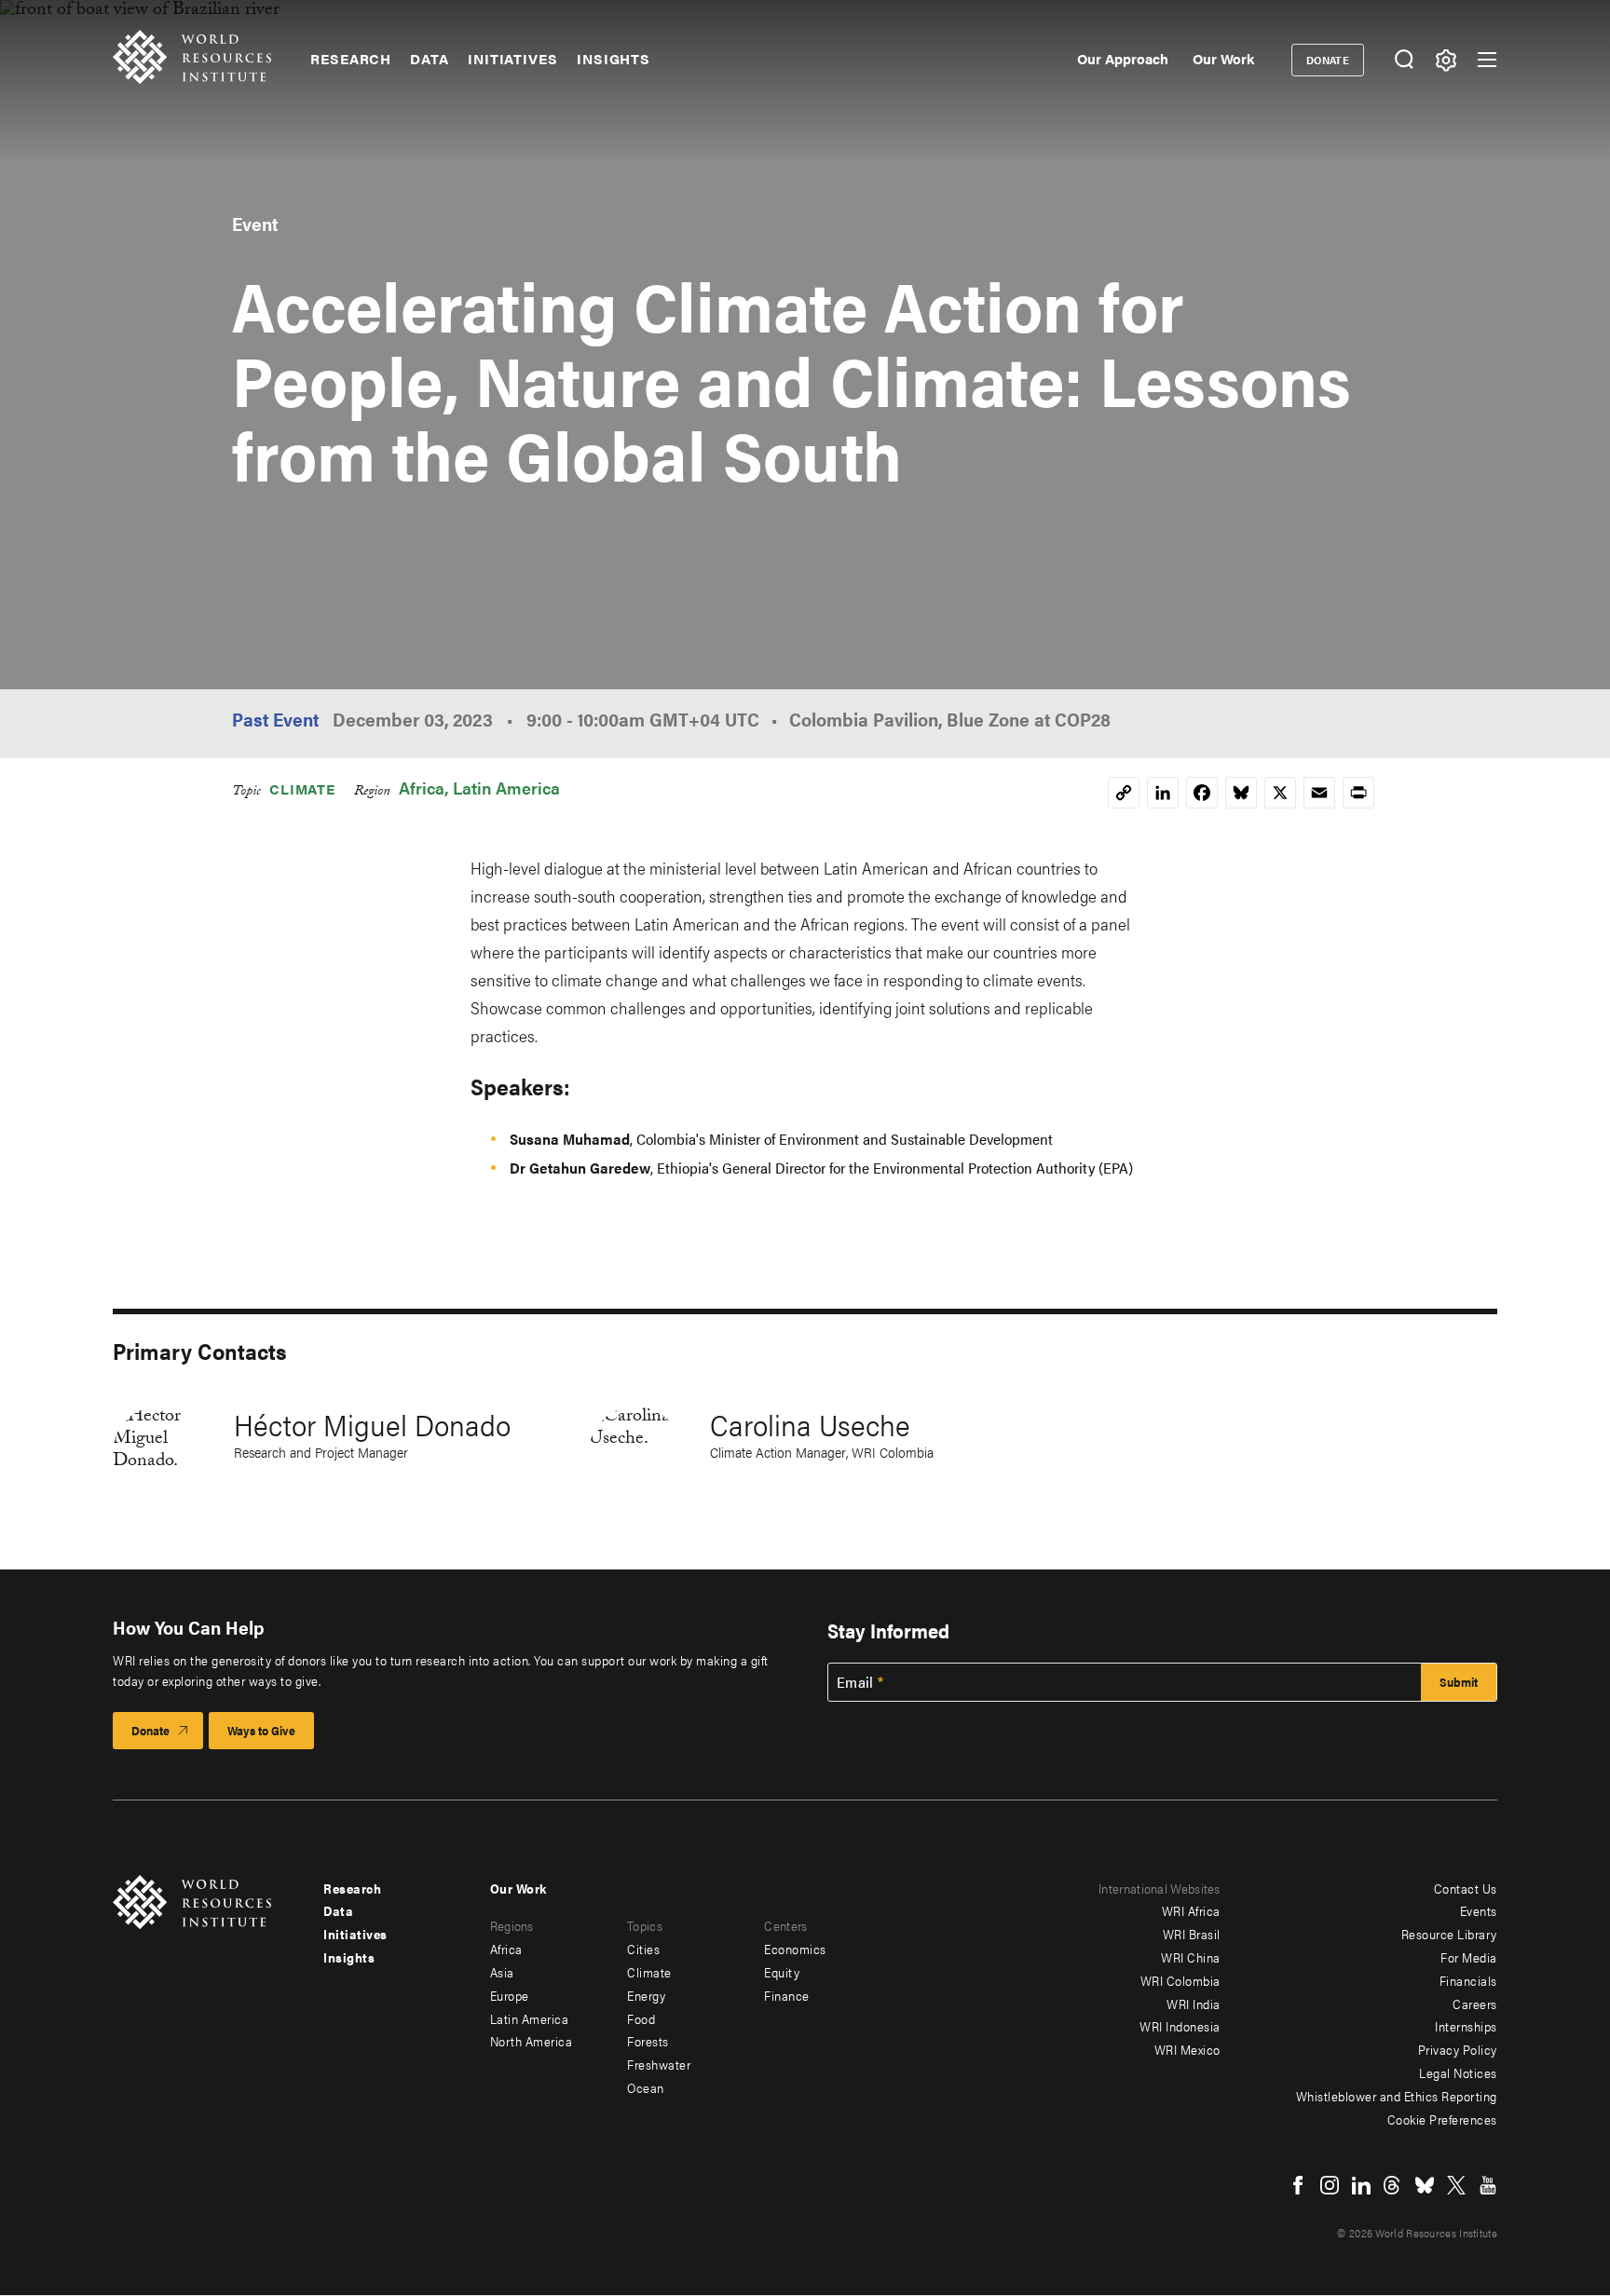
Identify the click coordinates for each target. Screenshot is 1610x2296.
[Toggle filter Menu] (1446, 60)
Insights (614, 59)
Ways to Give (261, 1730)
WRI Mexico (1187, 2049)
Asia (502, 1972)
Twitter (1456, 2185)
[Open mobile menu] (1487, 60)
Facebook (1298, 2185)
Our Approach (1123, 58)
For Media (1469, 1957)
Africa (422, 788)
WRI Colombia (1180, 1980)
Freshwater (659, 2064)
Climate (302, 788)
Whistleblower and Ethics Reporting (1397, 2096)
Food (641, 2018)
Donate (1328, 60)
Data (430, 59)
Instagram (1330, 2185)
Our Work (1223, 58)
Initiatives (513, 59)
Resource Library (1449, 1934)
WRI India (1194, 2004)
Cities (643, 1949)
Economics (795, 1949)
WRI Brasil (1192, 1934)
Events (1479, 1910)
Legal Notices (1458, 2072)
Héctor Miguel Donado (372, 1424)
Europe (510, 1995)
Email (855, 1682)
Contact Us (1466, 1888)
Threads (1393, 2185)
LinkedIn (1361, 2185)
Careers (1475, 2004)
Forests (648, 2041)
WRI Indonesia (1180, 2026)
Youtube (1488, 2185)
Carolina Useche (810, 1424)
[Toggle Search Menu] (1404, 60)
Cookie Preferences (1442, 2119)
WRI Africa (1191, 1910)
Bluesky (1425, 2185)
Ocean (646, 2087)
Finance (787, 1995)
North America (532, 2041)
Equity (782, 1972)
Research (351, 59)
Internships (1466, 2026)
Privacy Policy (1458, 2049)
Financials (1468, 1980)
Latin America (506, 788)
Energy (646, 1995)
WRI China (1191, 1957)
